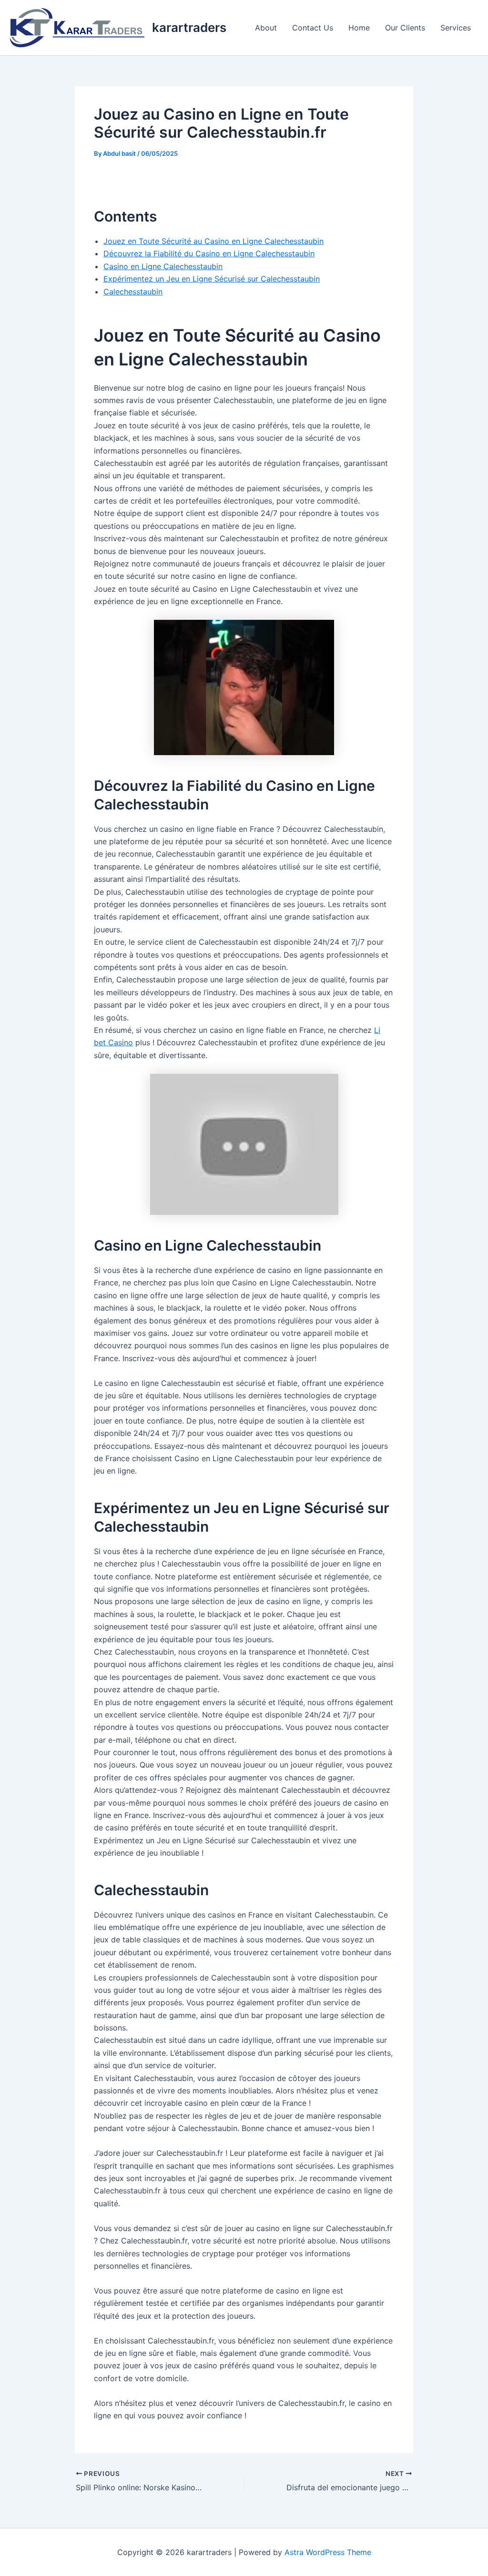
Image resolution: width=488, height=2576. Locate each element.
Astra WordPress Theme (328, 2552)
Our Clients (405, 28)
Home (359, 28)
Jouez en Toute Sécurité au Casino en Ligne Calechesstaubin (213, 241)
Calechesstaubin (133, 292)
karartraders (189, 27)
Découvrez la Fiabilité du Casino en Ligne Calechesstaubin (209, 253)
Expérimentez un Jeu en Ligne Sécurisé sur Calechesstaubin (212, 279)
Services (456, 28)
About (266, 28)
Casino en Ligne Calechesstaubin (163, 266)
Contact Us (313, 28)
